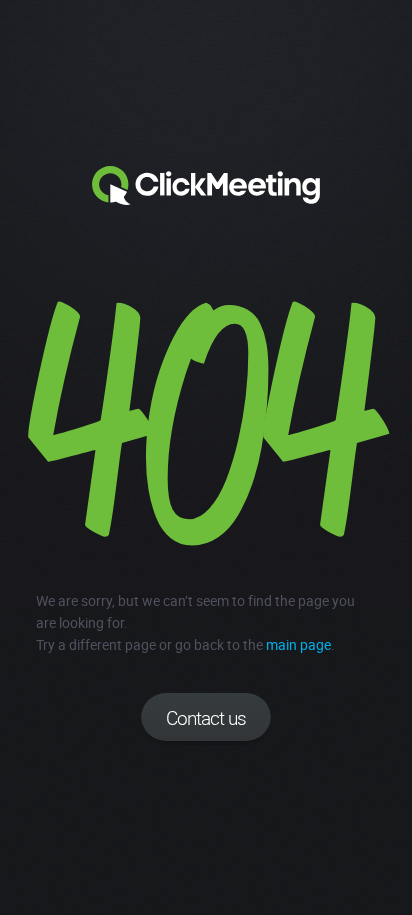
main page (298, 644)
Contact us (206, 718)
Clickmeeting (206, 186)
